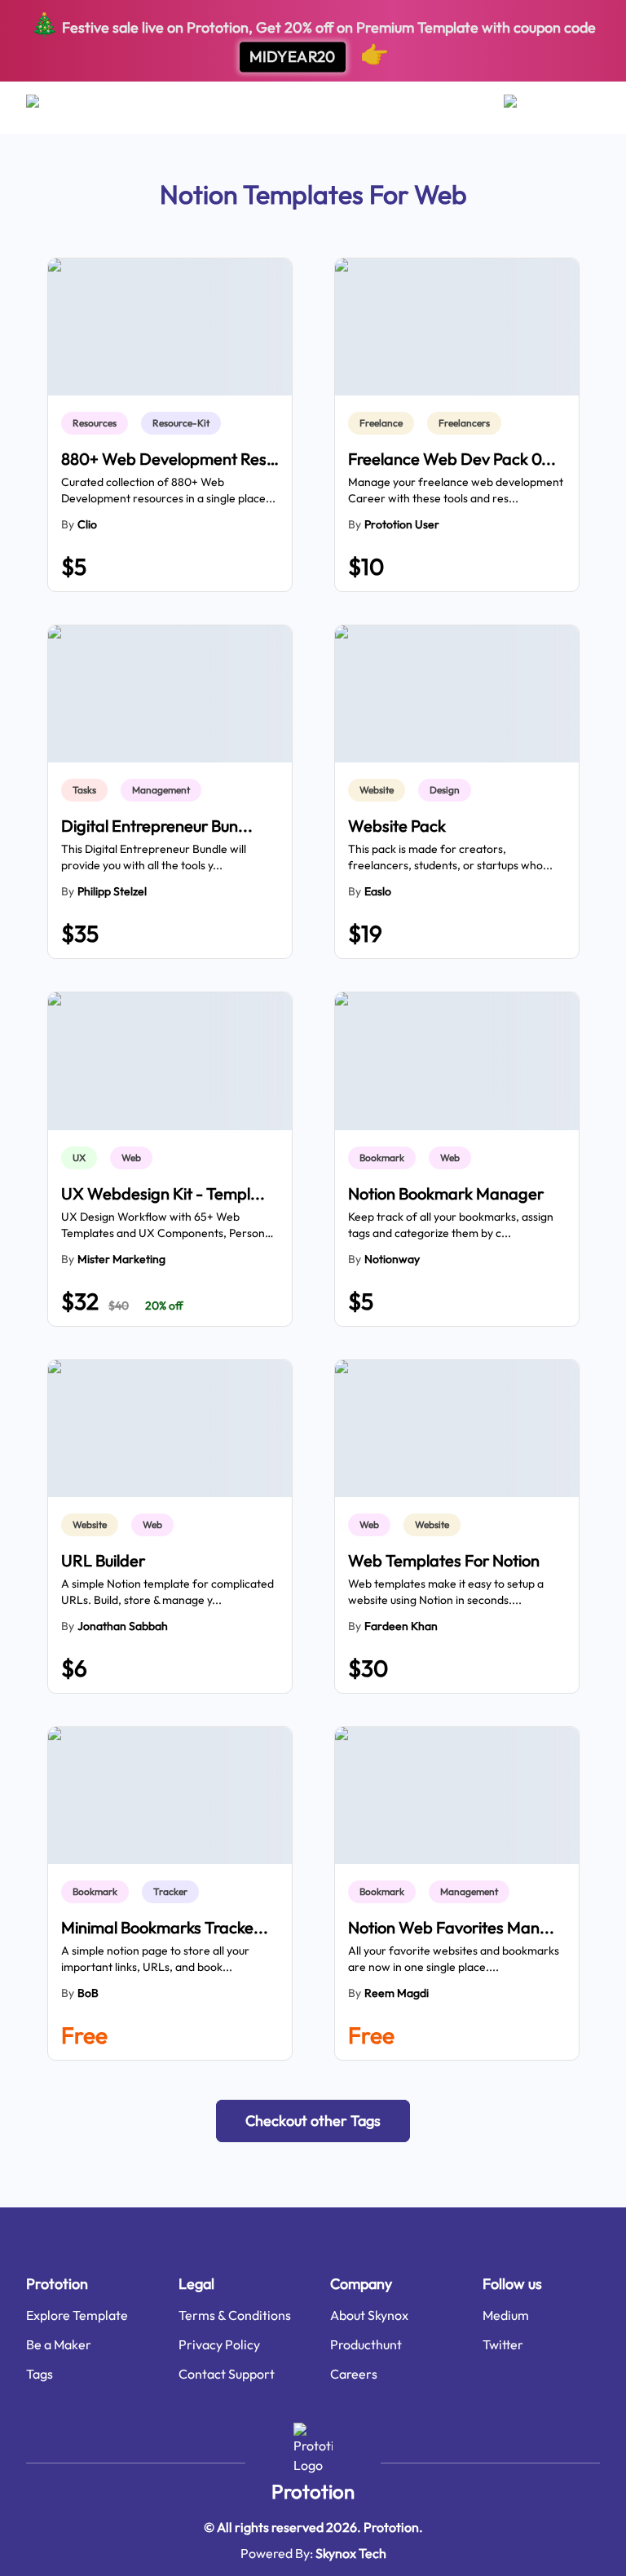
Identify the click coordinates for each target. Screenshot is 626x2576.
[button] (313, 2121)
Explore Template (77, 2315)
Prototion (313, 2491)
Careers (354, 2374)
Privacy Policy (219, 2344)
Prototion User (402, 524)
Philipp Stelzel (112, 891)
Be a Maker (59, 2344)
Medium (506, 2315)
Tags (40, 2374)
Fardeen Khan (401, 1626)
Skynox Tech (351, 2553)
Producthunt (366, 2344)
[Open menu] (48, 108)
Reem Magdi (397, 1993)
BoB (88, 1993)
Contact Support (227, 2374)
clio (87, 524)
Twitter (503, 2344)
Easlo (378, 891)
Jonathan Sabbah (123, 1626)
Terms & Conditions (235, 2315)
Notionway (392, 1259)
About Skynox (369, 2315)
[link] (98, 423)
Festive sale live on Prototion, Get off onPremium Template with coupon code (313, 39)
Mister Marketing (121, 1259)
